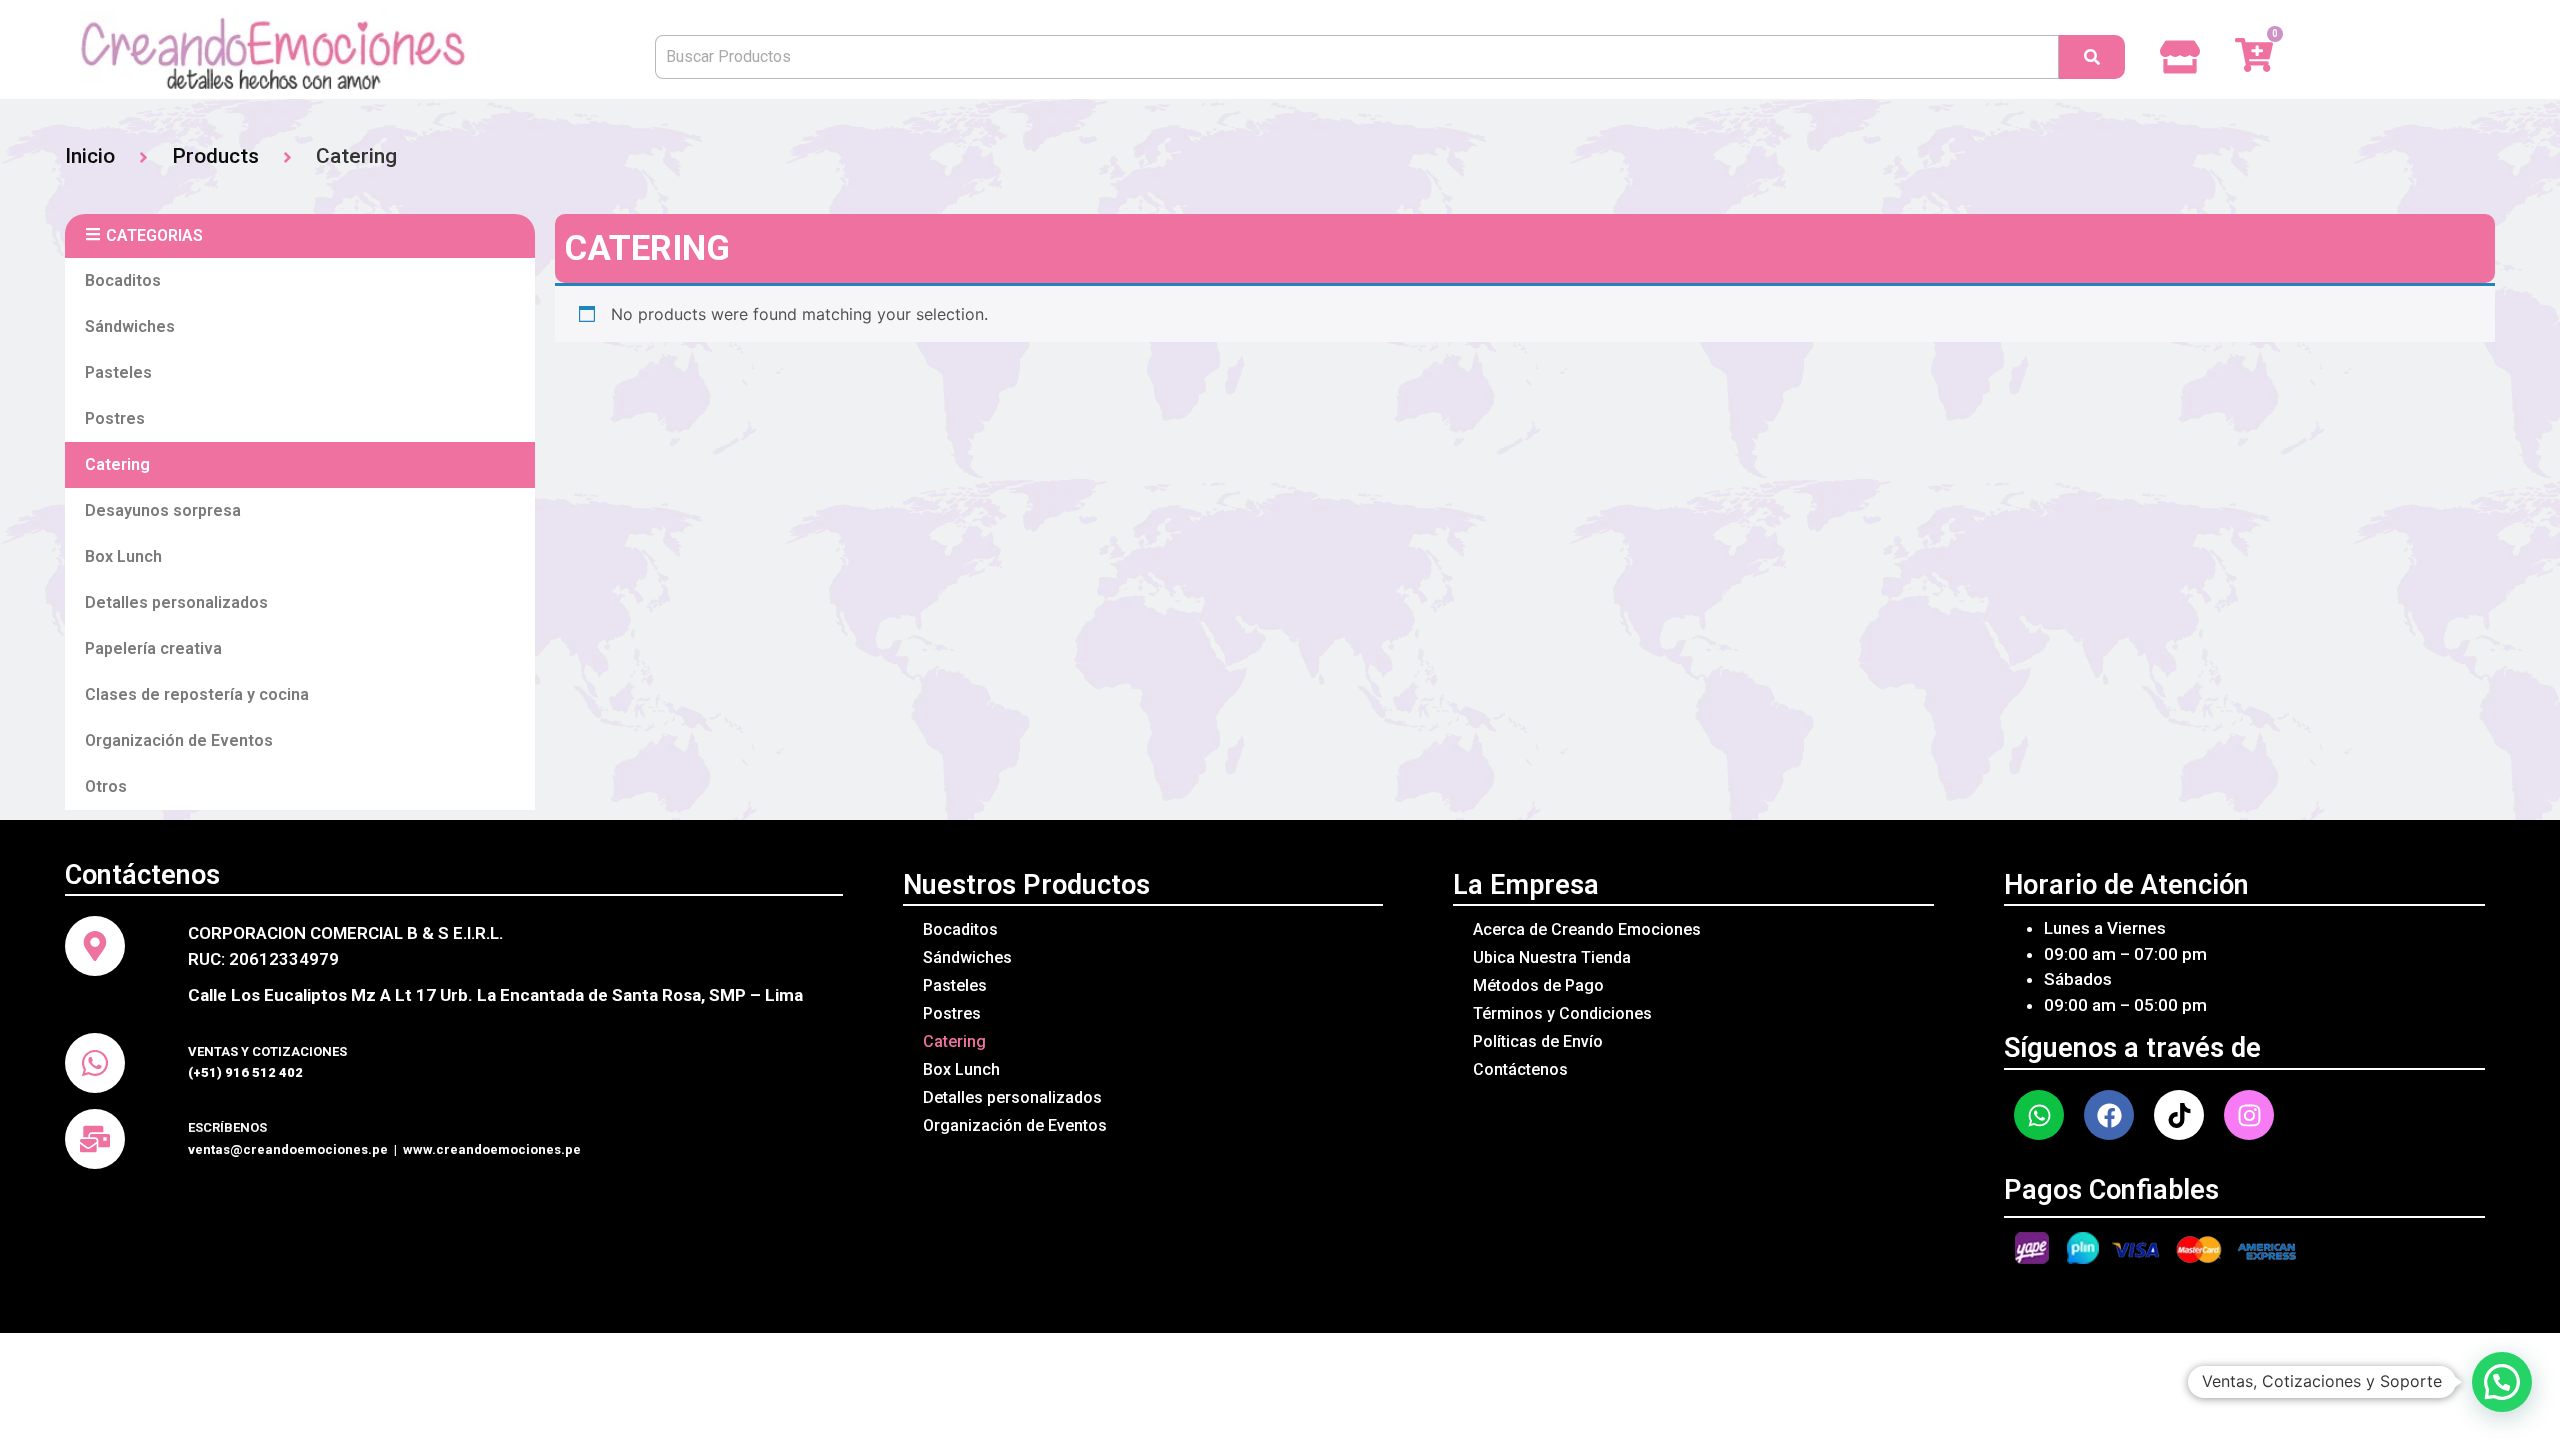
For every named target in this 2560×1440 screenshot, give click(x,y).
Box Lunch (123, 556)
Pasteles (118, 372)
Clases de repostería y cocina (197, 694)
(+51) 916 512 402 (245, 1072)
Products (215, 156)
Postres (115, 418)
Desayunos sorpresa (163, 510)
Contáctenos (1520, 1069)
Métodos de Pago (1538, 985)
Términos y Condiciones (1562, 1013)
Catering (117, 464)
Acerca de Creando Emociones (1587, 929)
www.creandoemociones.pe (492, 1149)
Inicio (90, 156)
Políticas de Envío (1538, 1041)
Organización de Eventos (179, 740)
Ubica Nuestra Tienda (1552, 957)
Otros (106, 786)
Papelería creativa (153, 648)
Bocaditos (123, 280)
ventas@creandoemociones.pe (288, 1149)
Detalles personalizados (176, 602)
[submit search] (2092, 57)
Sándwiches (130, 326)
